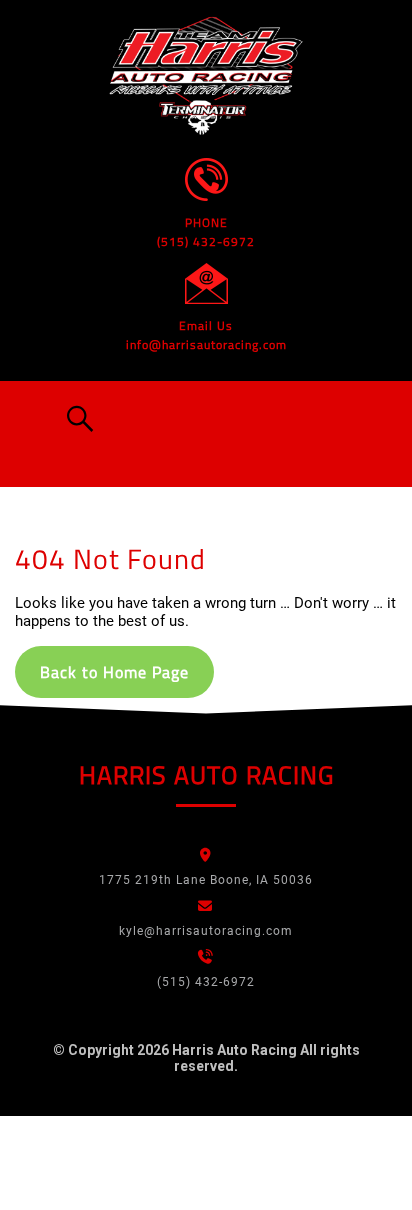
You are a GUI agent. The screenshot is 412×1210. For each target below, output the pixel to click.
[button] (72, 419)
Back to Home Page (114, 672)
